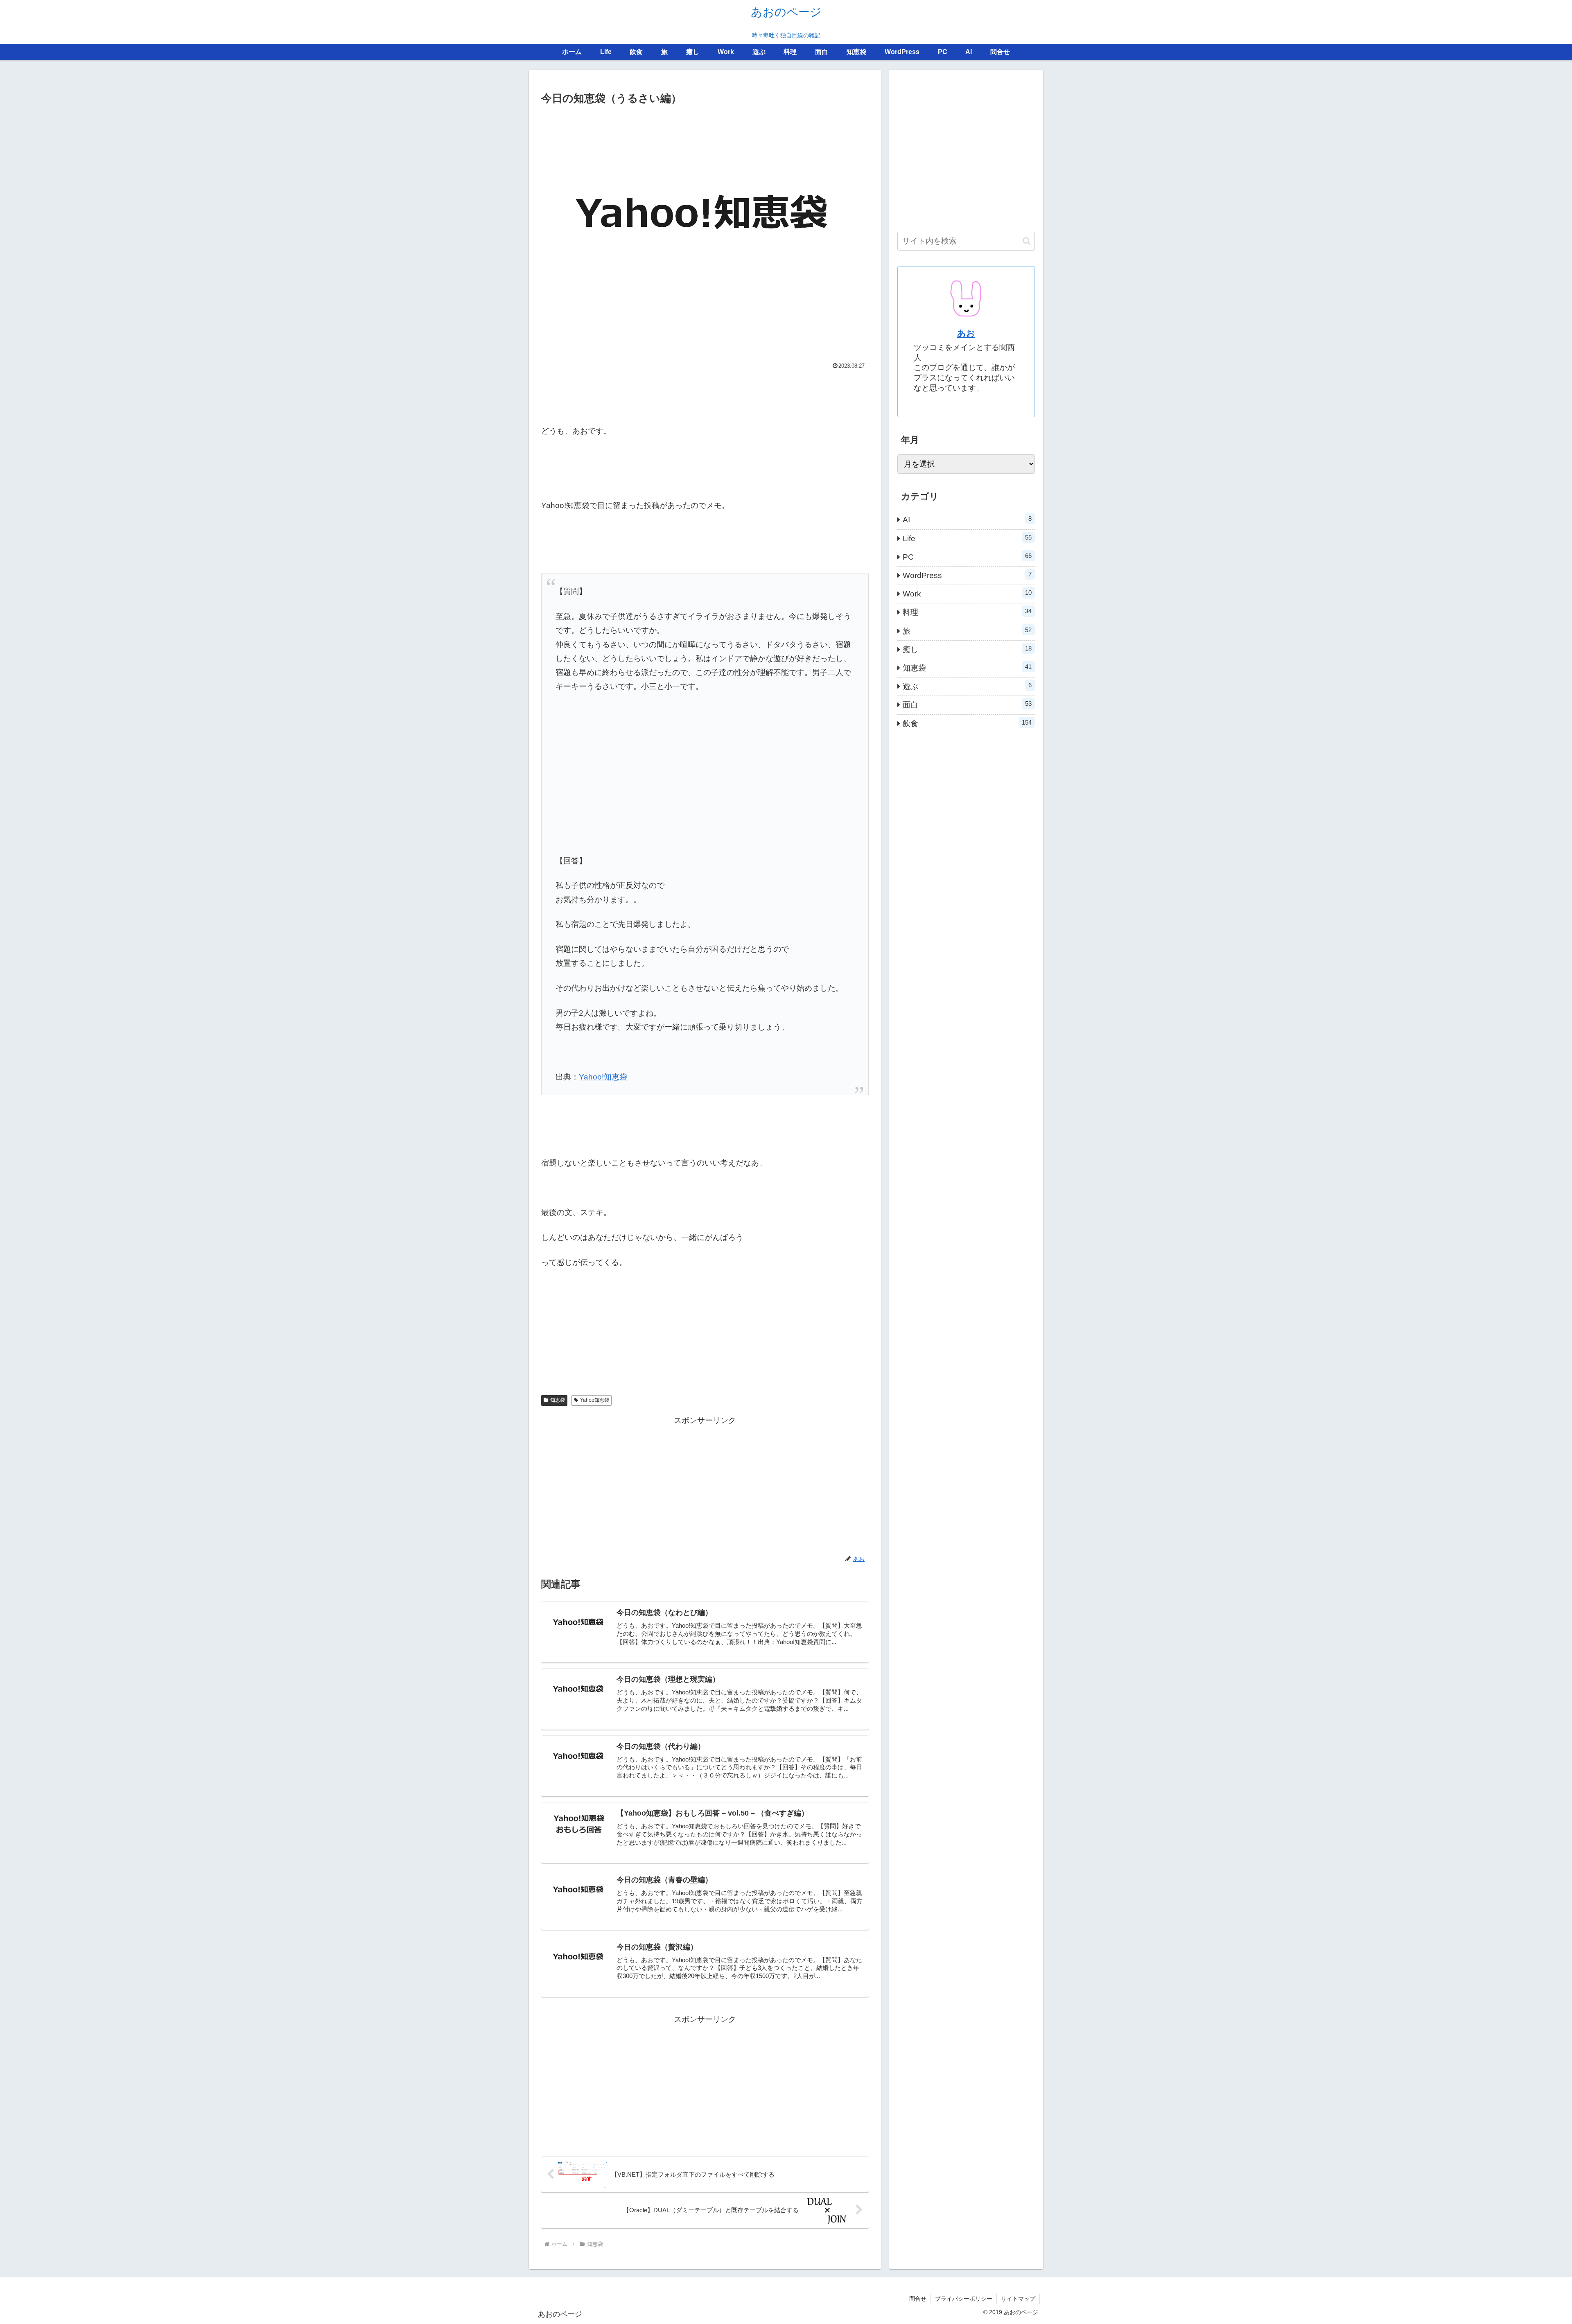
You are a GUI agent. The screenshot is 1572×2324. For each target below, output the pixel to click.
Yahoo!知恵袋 (603, 1077)
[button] (1027, 241)
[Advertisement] (705, 395)
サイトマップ (1018, 2299)
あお (966, 333)
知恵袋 (558, 1400)
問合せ (918, 2299)
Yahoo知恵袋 (595, 1400)
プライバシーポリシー (964, 2299)
